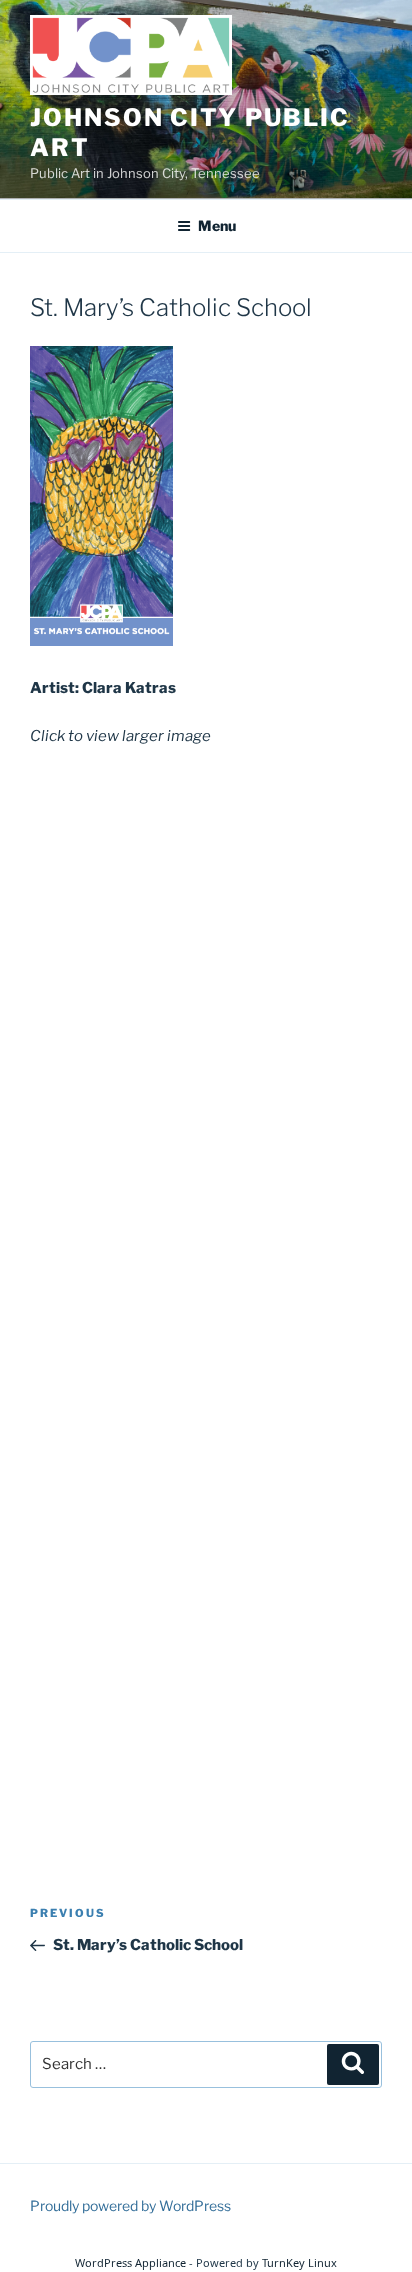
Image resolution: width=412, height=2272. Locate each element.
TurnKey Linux (299, 2262)
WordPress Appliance (130, 2262)
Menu (217, 225)
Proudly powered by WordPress (130, 2205)
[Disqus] (206, 1021)
